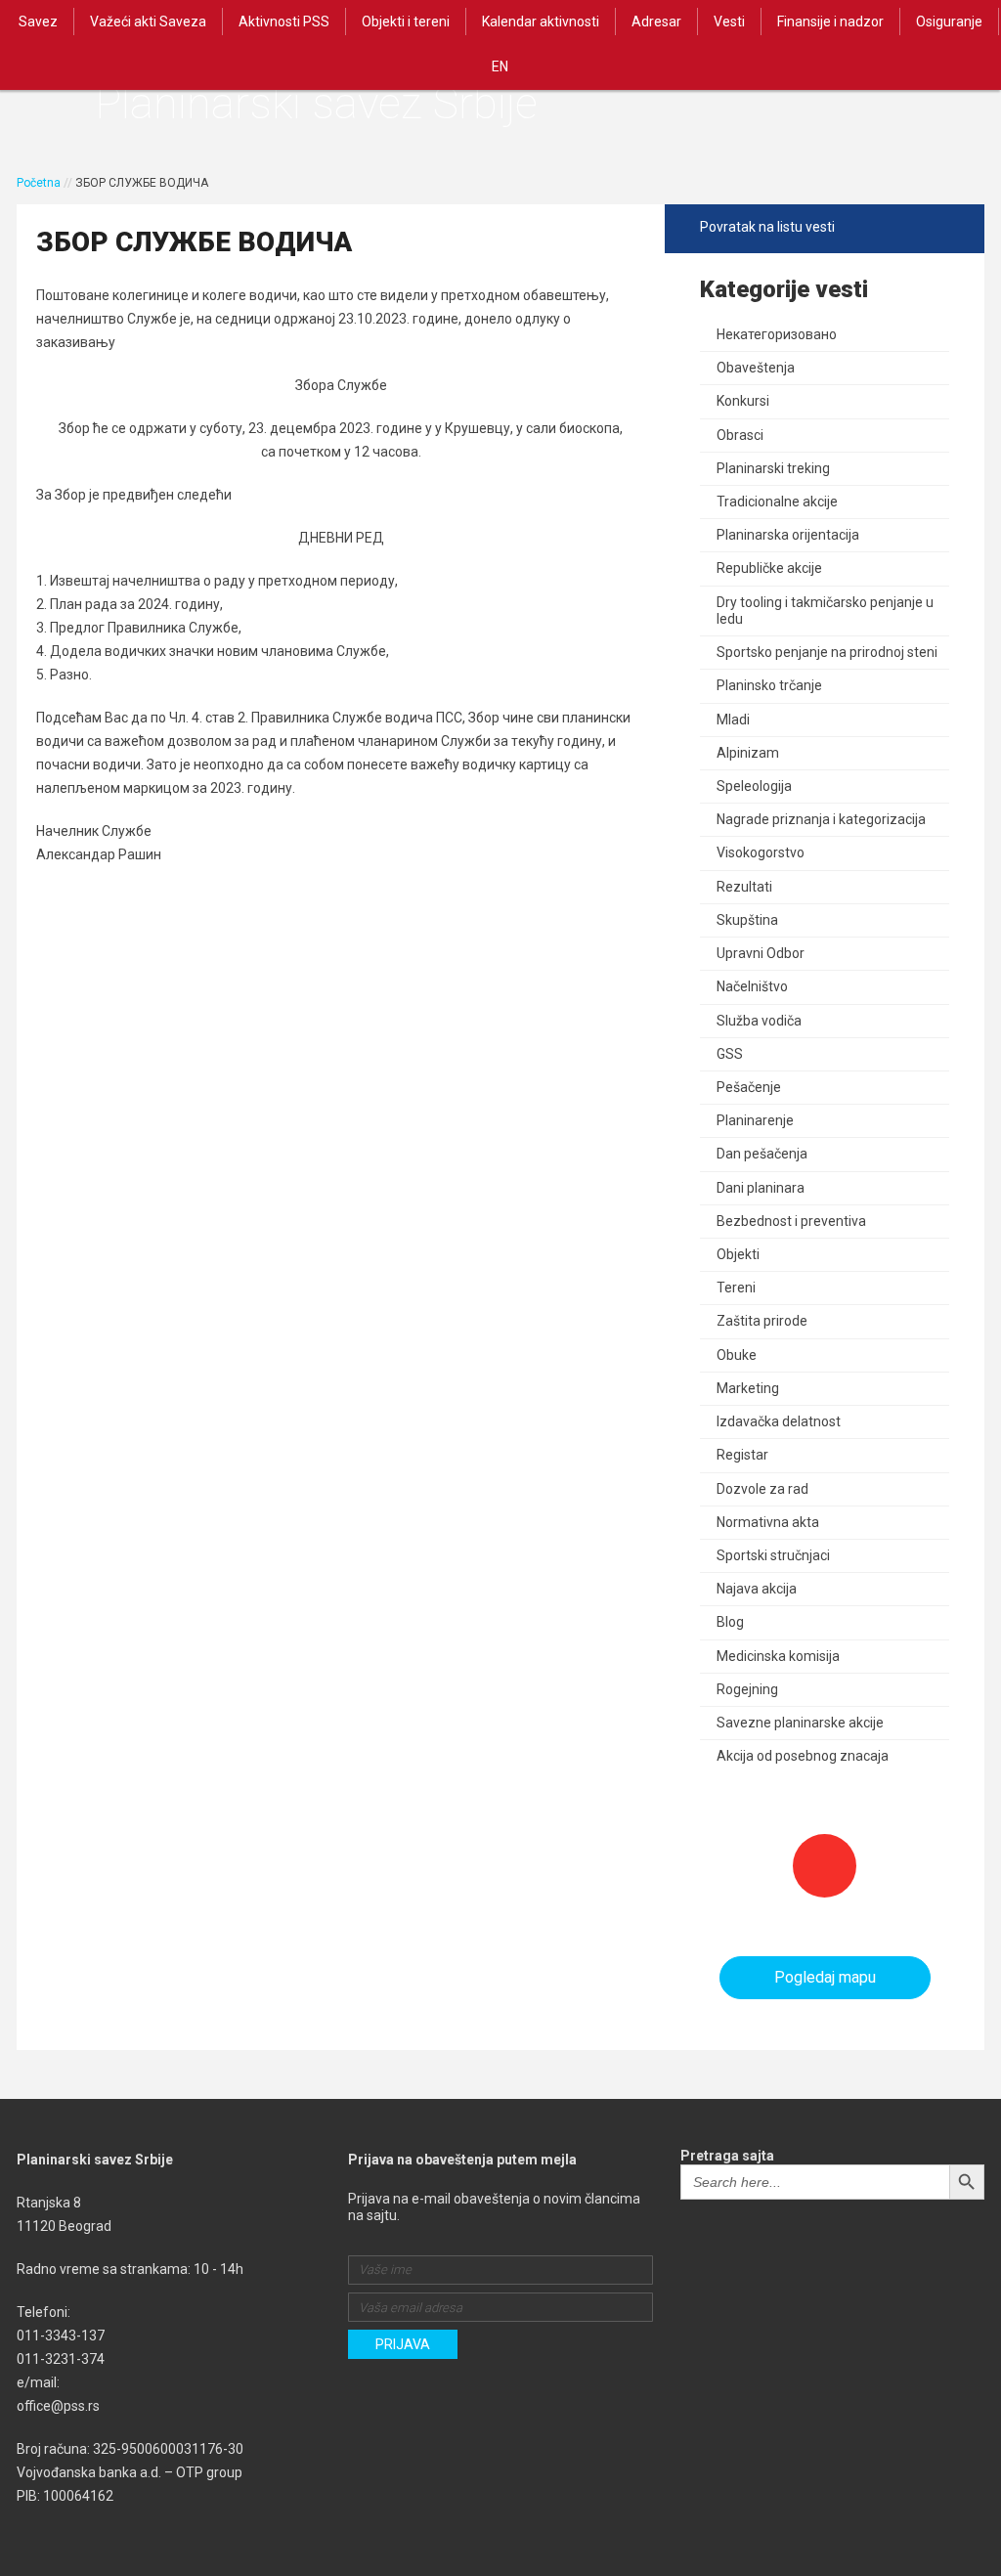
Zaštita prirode (762, 1321)
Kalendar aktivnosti (541, 22)
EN (500, 66)
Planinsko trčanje (769, 685)
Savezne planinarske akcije (800, 1723)
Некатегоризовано (777, 334)
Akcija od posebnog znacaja (803, 1756)
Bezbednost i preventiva (791, 1221)
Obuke (737, 1355)
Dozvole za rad (762, 1489)
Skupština (747, 920)
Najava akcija (757, 1589)
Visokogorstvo (761, 852)
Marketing (748, 1388)
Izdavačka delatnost (779, 1421)
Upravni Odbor (761, 953)
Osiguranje (949, 22)
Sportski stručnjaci (773, 1555)
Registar (742, 1455)
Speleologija (754, 786)
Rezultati (744, 887)
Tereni (736, 1288)
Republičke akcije (769, 568)
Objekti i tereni (406, 22)
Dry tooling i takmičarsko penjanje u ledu (825, 611)
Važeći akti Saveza (148, 22)
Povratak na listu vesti (767, 227)
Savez (38, 22)
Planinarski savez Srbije (316, 103)
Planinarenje (755, 1120)
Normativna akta (768, 1522)
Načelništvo (752, 986)
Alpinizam (748, 753)
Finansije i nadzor (830, 22)
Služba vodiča (759, 1021)
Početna (39, 183)
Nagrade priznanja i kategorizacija (821, 819)
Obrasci (740, 435)
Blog (730, 1622)
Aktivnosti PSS (284, 22)
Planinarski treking (773, 468)
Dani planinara (761, 1188)
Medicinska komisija (778, 1656)
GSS (730, 1054)
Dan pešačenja (762, 1154)
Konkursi (743, 401)
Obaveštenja (756, 368)
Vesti (729, 22)
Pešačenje (749, 1087)
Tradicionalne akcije (777, 502)
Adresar (656, 22)
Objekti (738, 1254)
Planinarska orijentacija (788, 535)
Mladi (733, 720)
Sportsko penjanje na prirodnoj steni (827, 652)
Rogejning (747, 1689)
